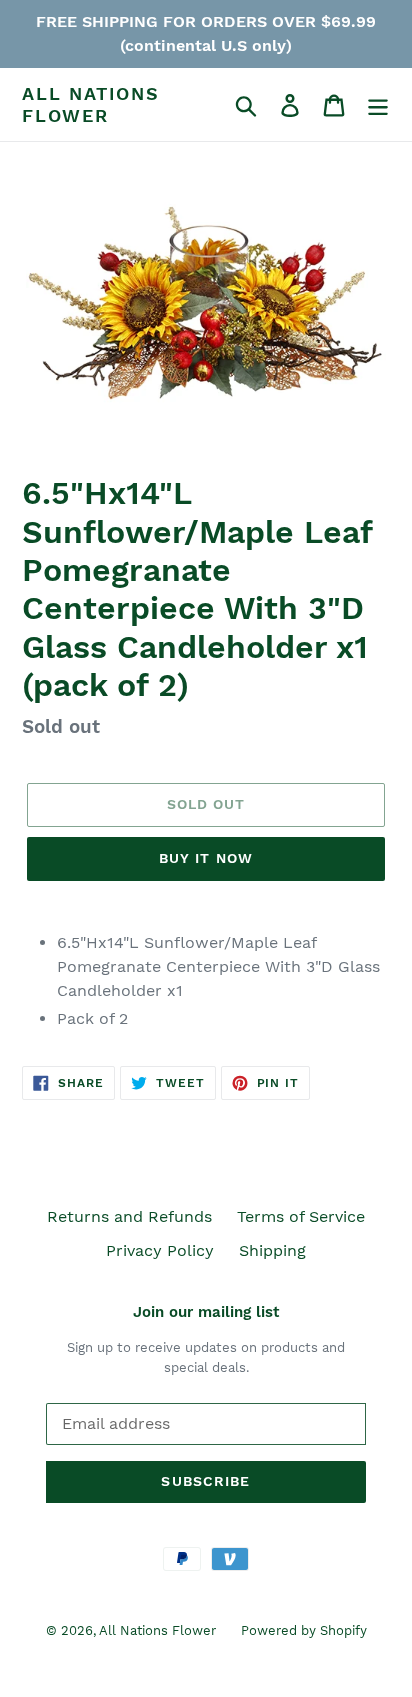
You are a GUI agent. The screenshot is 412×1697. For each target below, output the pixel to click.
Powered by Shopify (304, 1630)
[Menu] (378, 104)
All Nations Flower (91, 104)
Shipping (272, 1250)
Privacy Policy (160, 1250)
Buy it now (206, 858)
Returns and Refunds (129, 1216)
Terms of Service (301, 1216)
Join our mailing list (206, 1312)
